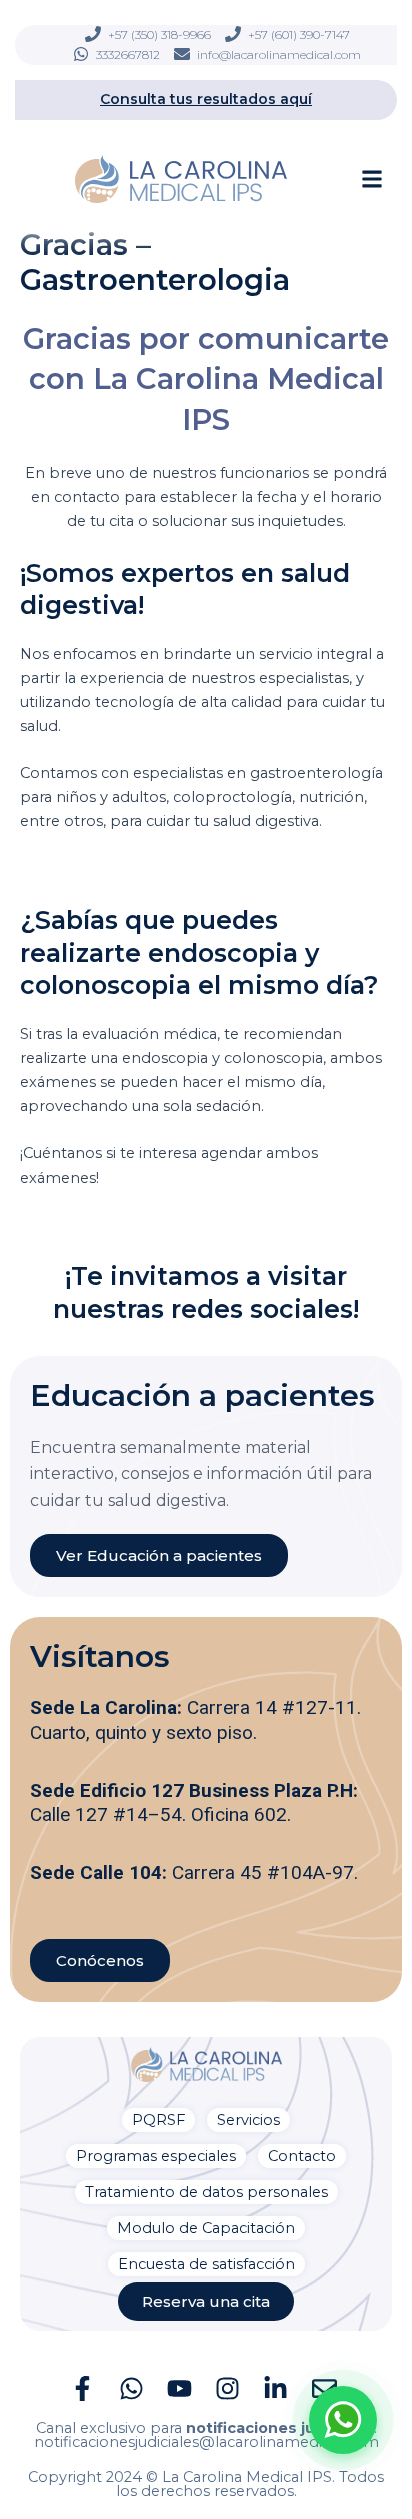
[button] (372, 178)
